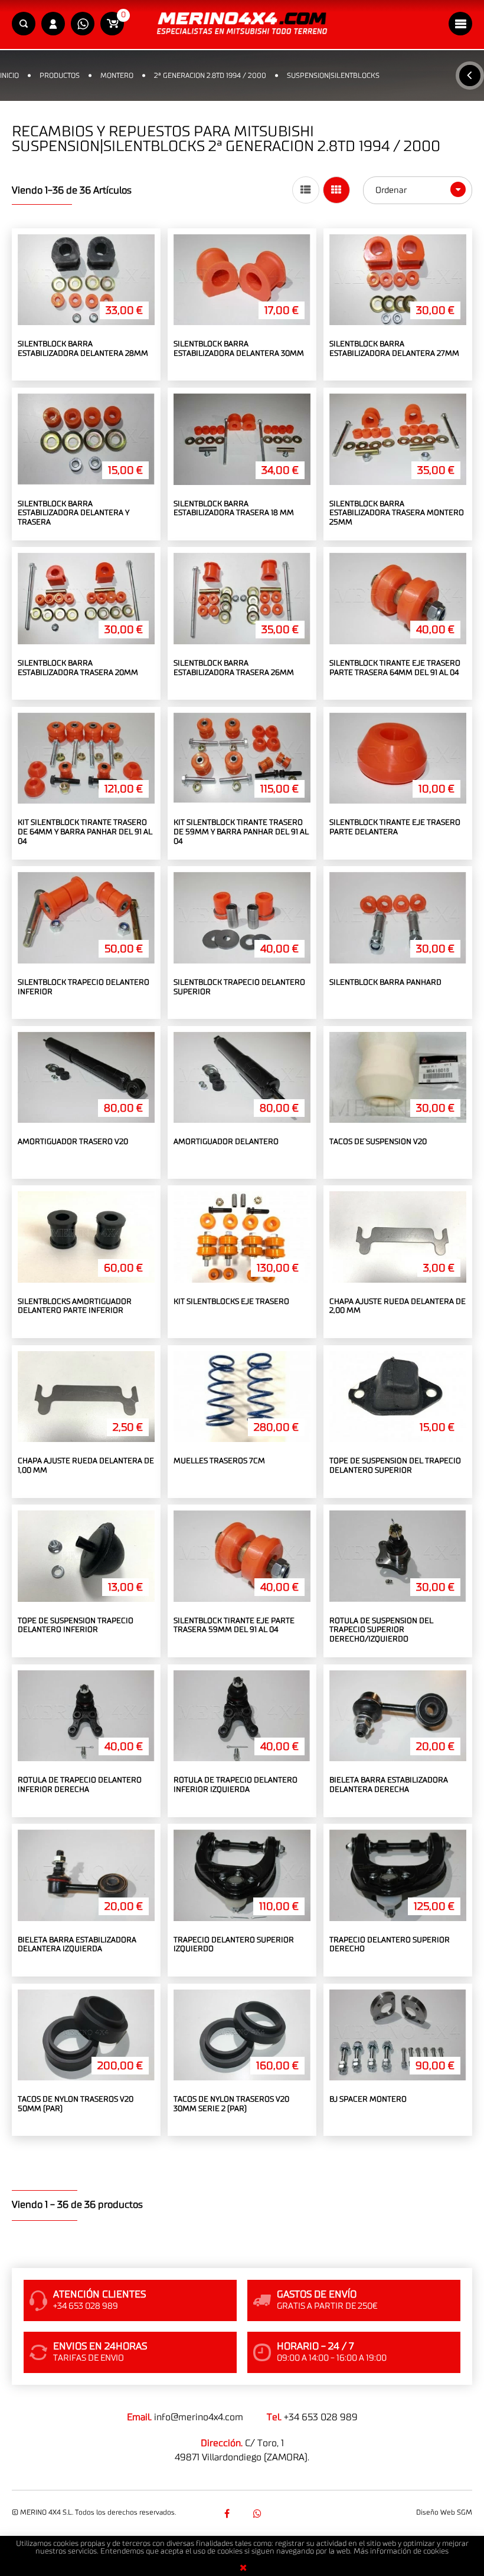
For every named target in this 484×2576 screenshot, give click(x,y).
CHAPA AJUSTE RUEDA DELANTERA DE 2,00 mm (398, 1307)
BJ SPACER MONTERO (368, 2100)
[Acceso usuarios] (53, 24)
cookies (436, 2552)
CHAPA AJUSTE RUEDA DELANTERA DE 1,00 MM (86, 1466)
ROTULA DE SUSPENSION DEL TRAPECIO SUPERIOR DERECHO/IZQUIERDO (381, 1630)
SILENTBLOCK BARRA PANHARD (385, 983)
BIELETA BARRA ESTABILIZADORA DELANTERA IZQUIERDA (77, 1945)
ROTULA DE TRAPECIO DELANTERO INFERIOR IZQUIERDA (236, 1785)
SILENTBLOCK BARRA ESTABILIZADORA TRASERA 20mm (78, 668)
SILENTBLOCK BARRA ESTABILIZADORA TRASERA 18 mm (234, 509)
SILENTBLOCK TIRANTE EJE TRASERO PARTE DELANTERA (395, 827)
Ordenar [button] (392, 190)
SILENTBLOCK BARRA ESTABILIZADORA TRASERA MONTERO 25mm (397, 513)
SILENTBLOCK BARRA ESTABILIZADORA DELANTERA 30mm (239, 349)
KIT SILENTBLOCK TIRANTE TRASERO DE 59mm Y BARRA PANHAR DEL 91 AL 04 (241, 832)
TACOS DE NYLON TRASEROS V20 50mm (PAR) (76, 2104)
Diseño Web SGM (444, 2512)
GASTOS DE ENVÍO (317, 2295)
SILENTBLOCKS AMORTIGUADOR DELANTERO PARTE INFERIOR (75, 1307)
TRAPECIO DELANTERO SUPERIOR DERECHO (390, 1945)
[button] (24, 24)
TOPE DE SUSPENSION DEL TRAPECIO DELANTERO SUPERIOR (395, 1466)
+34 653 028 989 (321, 2417)
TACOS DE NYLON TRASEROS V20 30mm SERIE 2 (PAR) (231, 2104)
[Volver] (470, 76)
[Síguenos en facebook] (227, 2513)
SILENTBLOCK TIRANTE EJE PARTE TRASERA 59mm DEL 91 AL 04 (234, 1626)
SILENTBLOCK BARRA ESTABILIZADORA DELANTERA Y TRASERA (73, 513)
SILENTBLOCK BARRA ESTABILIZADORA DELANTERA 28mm (83, 349)
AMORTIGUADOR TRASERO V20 (73, 1142)
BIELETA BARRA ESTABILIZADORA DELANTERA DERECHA (389, 1785)
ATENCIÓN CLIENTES (99, 2295)
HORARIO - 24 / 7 (315, 2346)
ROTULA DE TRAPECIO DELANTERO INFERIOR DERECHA (80, 1785)
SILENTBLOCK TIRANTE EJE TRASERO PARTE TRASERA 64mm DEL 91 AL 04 (395, 668)
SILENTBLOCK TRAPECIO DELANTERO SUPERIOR (239, 987)
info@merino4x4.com (199, 2417)
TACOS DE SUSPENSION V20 (378, 1142)
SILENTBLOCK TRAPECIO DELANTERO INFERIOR (84, 987)
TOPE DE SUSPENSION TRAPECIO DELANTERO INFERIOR (76, 1626)
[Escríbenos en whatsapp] (83, 24)
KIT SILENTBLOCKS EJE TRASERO (231, 1302)
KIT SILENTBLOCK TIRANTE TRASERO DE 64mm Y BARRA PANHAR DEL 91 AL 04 (85, 832)
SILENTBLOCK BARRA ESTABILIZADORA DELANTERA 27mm (394, 349)
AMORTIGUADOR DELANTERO (226, 1142)
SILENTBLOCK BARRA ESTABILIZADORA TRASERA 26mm (234, 668)
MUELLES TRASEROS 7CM (219, 1461)
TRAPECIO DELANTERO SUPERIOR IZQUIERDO (234, 1945)
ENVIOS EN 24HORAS (100, 2346)
